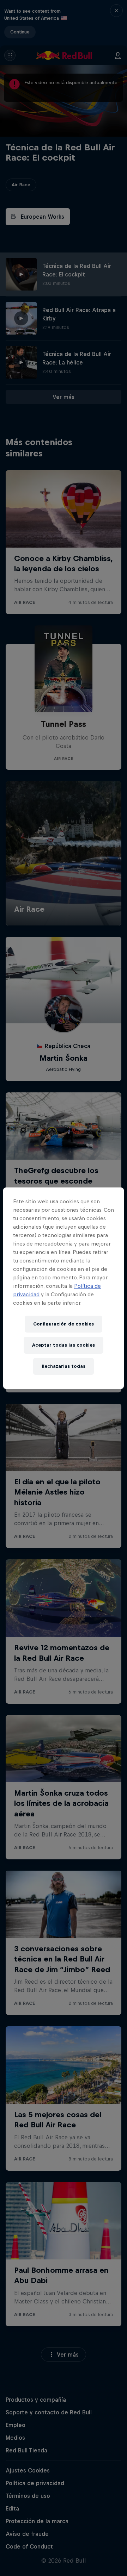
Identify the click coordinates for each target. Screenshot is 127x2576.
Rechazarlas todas (64, 1366)
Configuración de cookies (64, 1324)
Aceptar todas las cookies (64, 1345)
